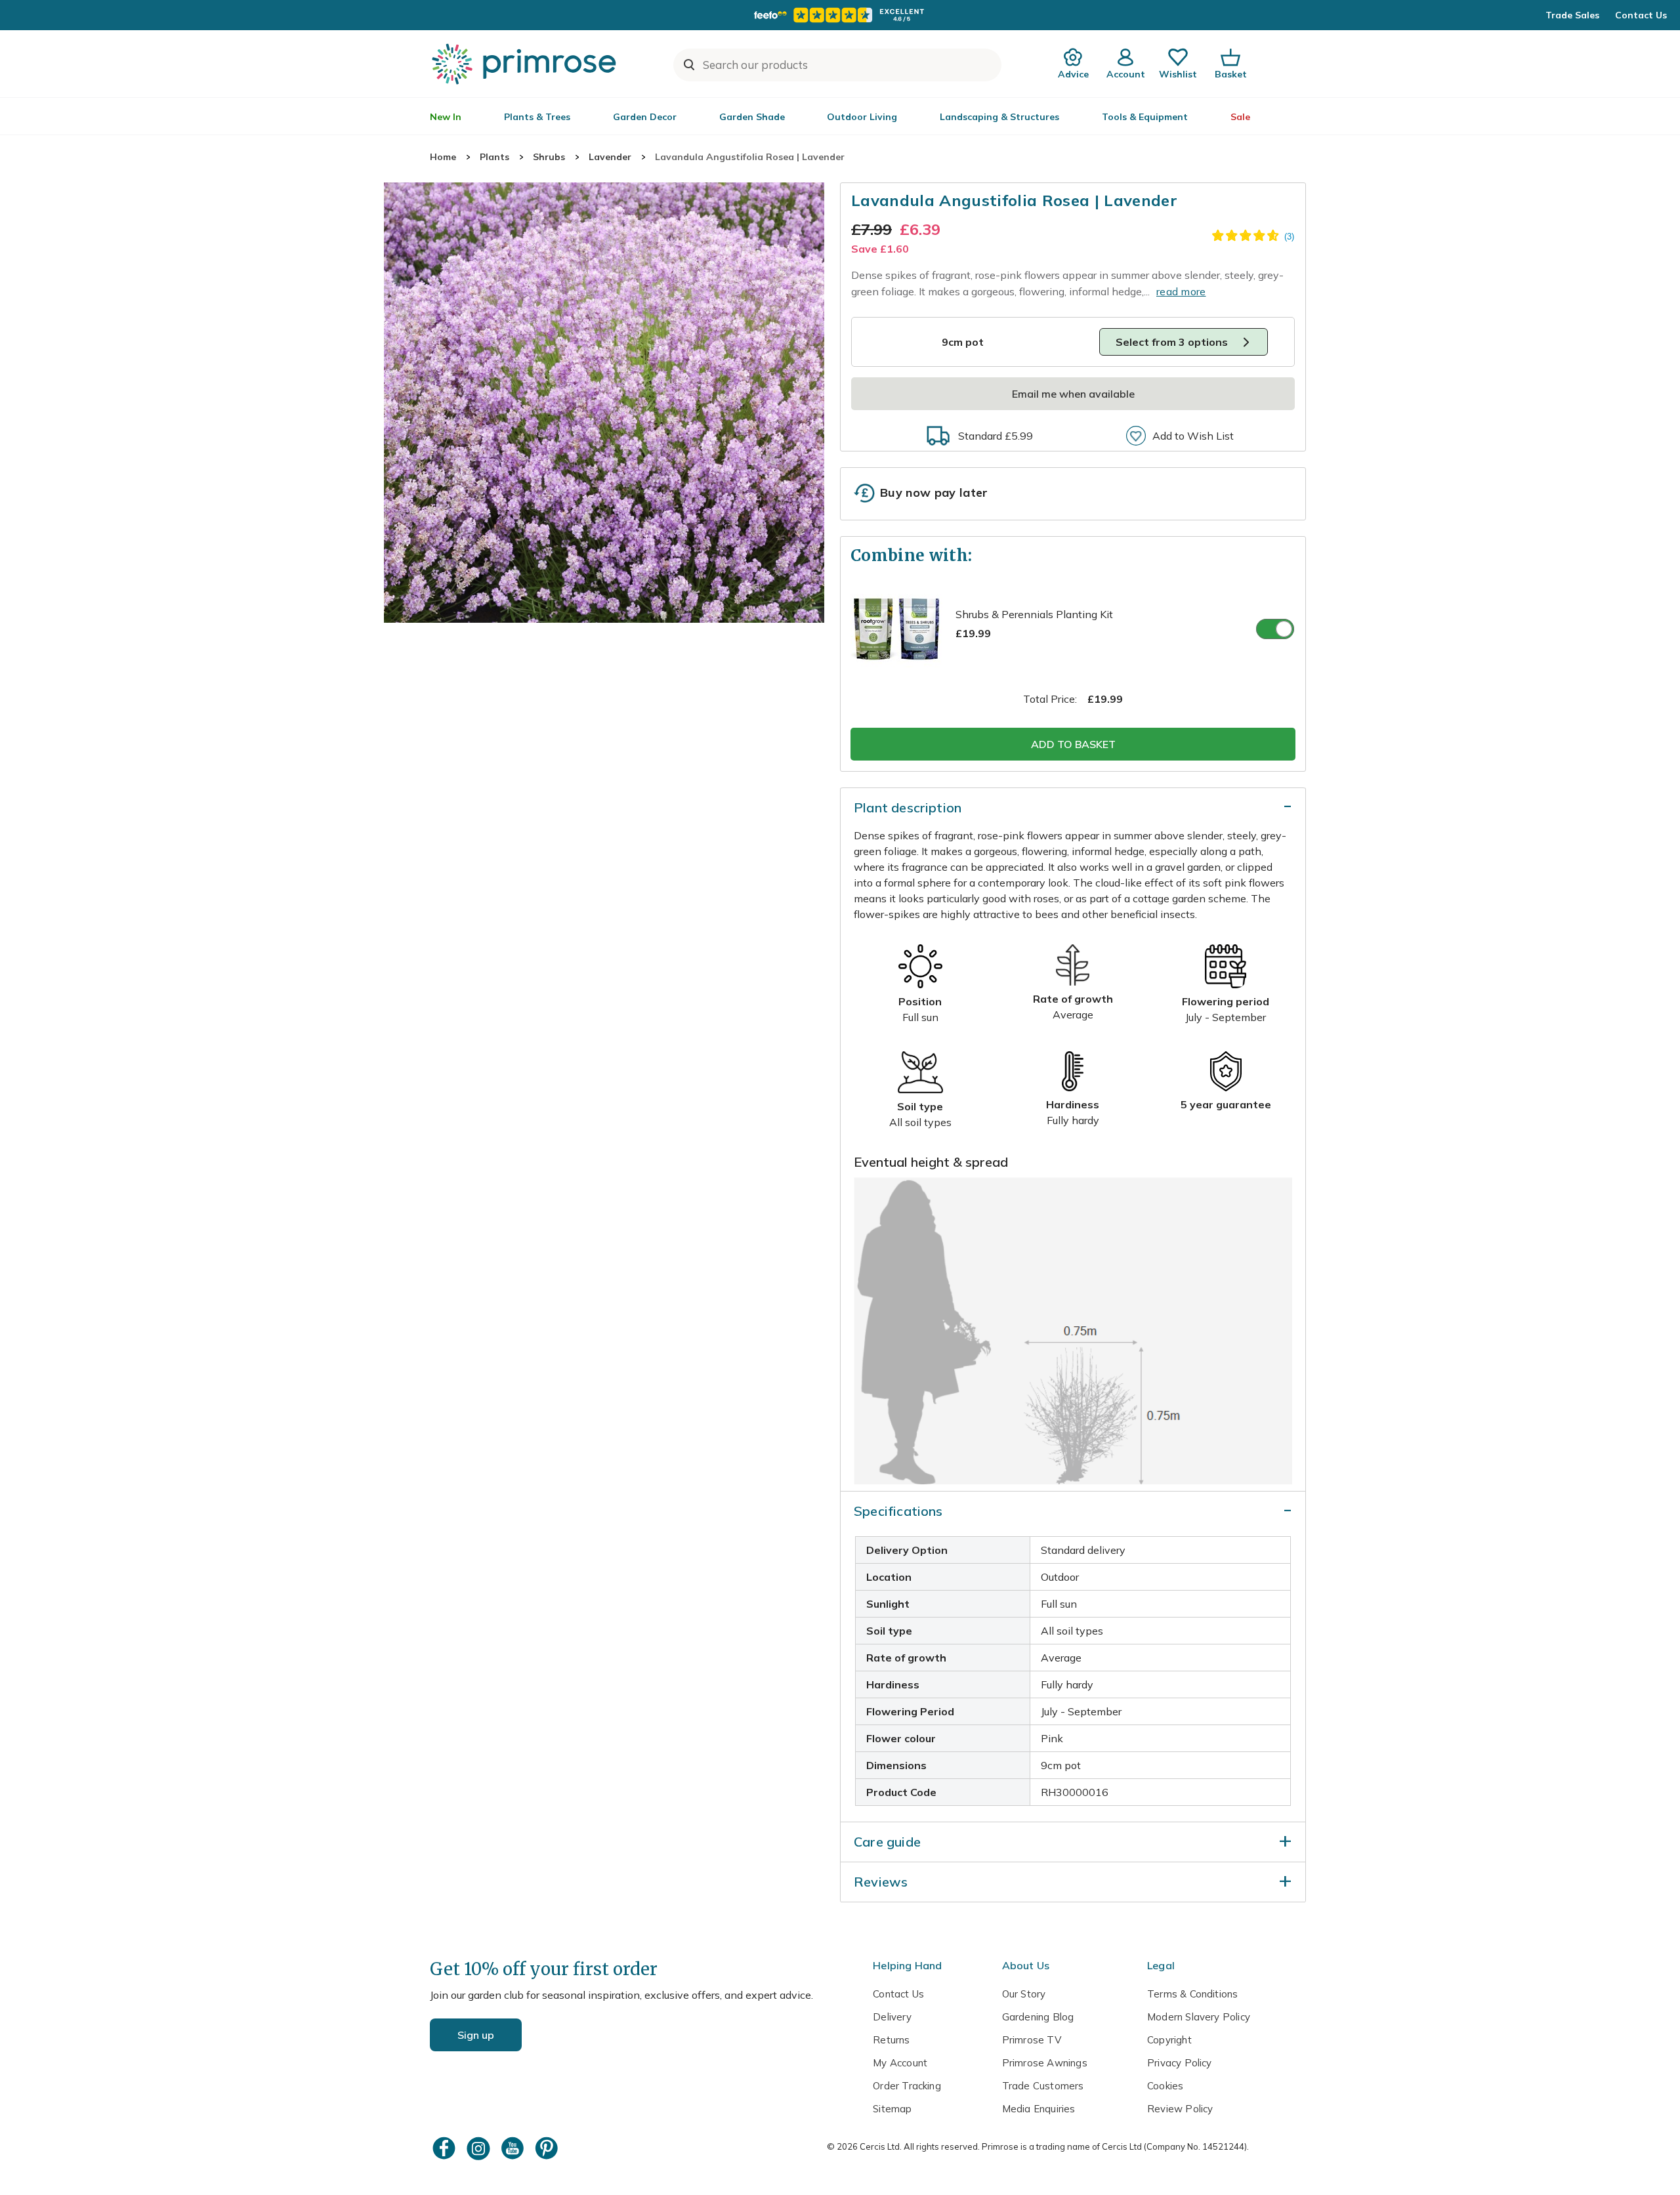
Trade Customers (1043, 2086)
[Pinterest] (548, 2148)
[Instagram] (480, 2148)
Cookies (1165, 2086)
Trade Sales (1572, 15)
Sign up (476, 2035)
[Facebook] (446, 2148)
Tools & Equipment (1145, 117)
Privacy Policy (1180, 2063)
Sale (1240, 117)
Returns (891, 2040)
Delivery (892, 2017)
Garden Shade (752, 117)
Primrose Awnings (1045, 2063)
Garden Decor (645, 117)
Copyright (1169, 2040)
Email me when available (1073, 394)
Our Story (1024, 1994)
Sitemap (892, 2109)
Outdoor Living (862, 117)
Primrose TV (1032, 2040)
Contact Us (1641, 15)
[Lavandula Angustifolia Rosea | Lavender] (604, 403)
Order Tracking (907, 2086)
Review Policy (1180, 2109)
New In (446, 117)
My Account (900, 2063)
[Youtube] (514, 2148)
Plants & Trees (537, 117)
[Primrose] (526, 64)
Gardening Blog (1038, 2017)
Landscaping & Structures (999, 117)
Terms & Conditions (1192, 1994)
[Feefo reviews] (840, 15)
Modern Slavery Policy (1199, 2017)
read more (1181, 291)
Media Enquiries (1039, 2109)
